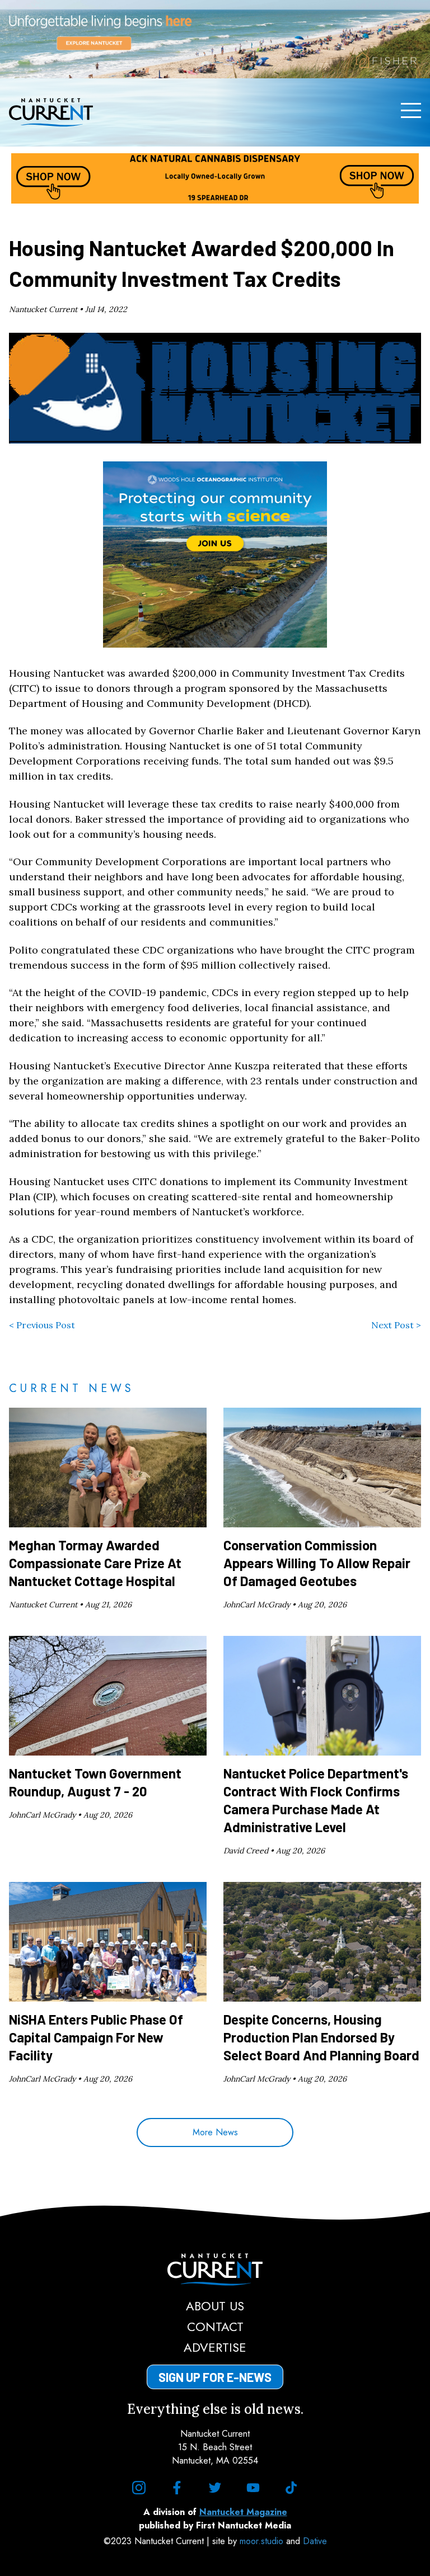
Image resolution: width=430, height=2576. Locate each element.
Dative (315, 2541)
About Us (215, 2306)
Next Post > (396, 1325)
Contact (215, 2327)
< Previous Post (42, 1325)
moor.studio (263, 2541)
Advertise (215, 2347)
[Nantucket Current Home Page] (51, 112)
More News (215, 2132)
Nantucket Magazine (243, 2512)
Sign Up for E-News (215, 2377)
